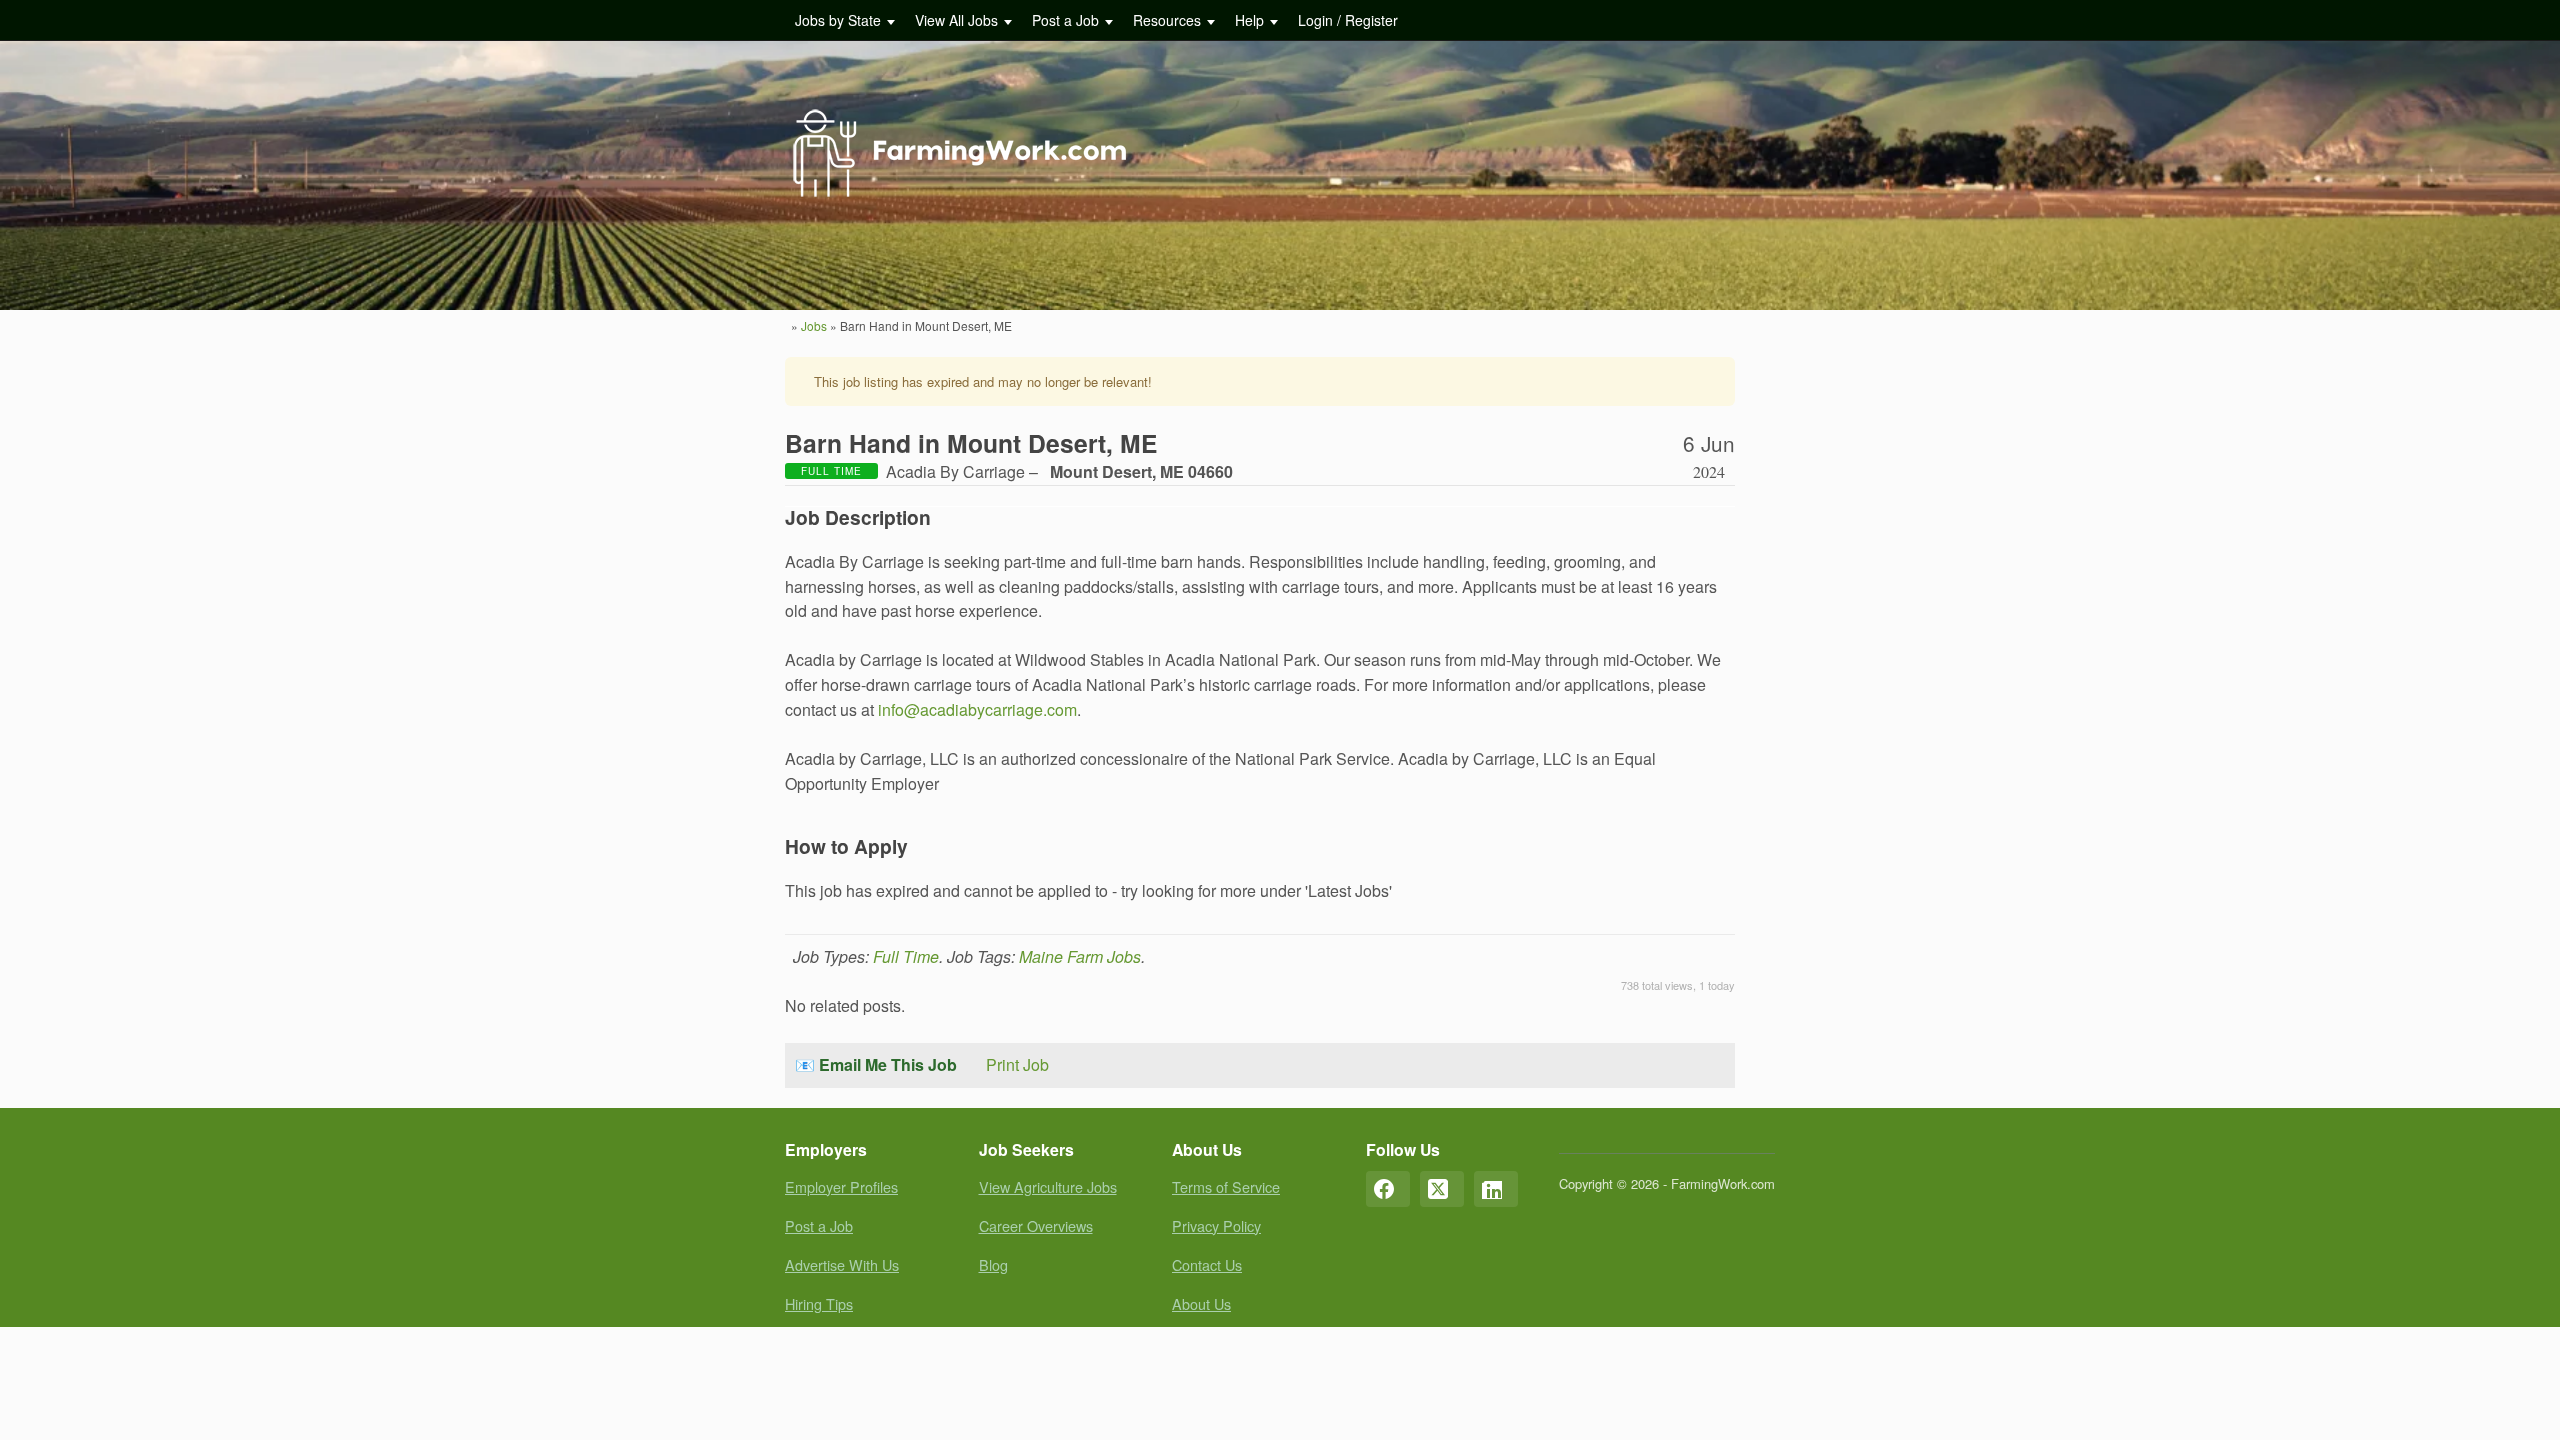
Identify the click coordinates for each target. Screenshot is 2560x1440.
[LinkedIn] (1496, 1189)
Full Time (906, 956)
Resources (1167, 20)
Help (1249, 20)
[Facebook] (1388, 1189)
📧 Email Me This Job (876, 1064)
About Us (1201, 1303)
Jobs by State (838, 20)
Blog (993, 1264)
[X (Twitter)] (1442, 1189)
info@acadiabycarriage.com (977, 709)
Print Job (1017, 1064)
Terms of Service (1226, 1186)
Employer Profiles (841, 1186)
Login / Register (1348, 20)
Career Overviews (1036, 1225)
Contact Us (1207, 1264)
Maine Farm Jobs (1080, 956)
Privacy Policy (1216, 1225)
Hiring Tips (819, 1303)
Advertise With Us (842, 1264)
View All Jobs (956, 20)
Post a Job (1065, 20)
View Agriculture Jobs (1048, 1186)
